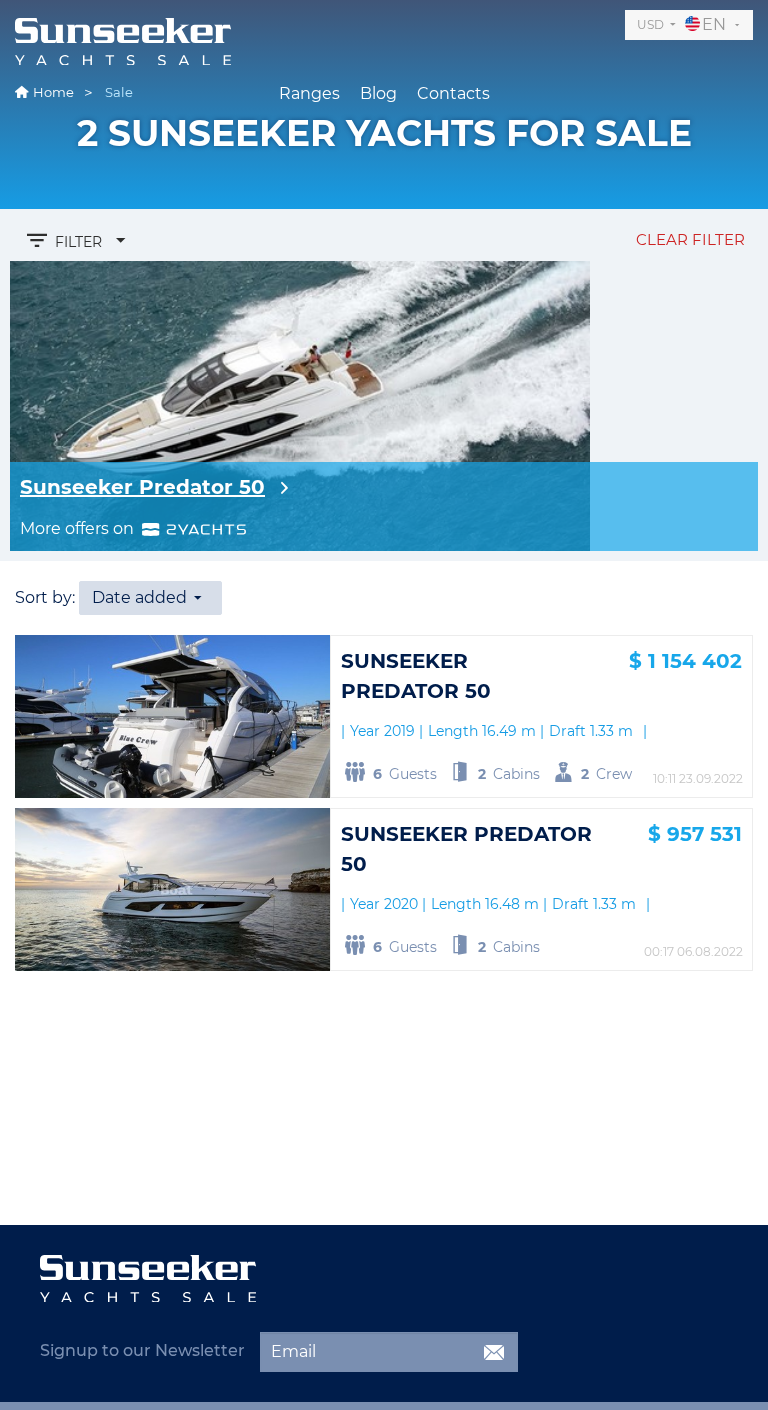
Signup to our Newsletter (142, 1350)
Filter (78, 242)
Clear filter (690, 239)
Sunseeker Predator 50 (142, 487)
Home (53, 92)
